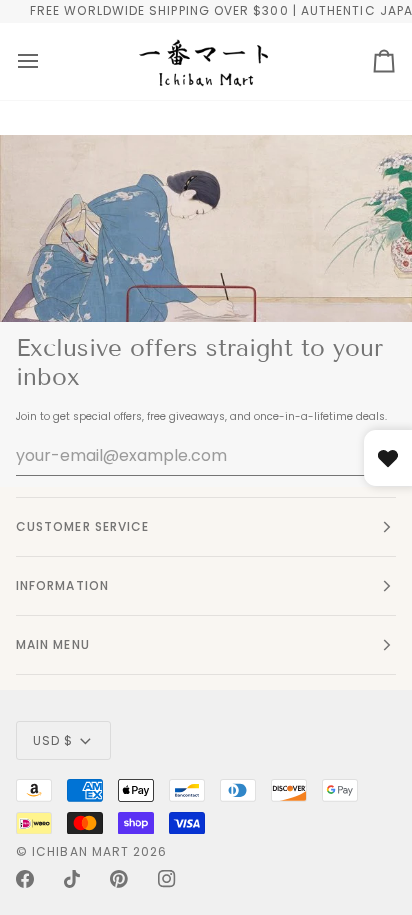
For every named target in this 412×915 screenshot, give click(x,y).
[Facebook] (25, 879)
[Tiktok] (72, 879)
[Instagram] (167, 879)
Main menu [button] (53, 644)
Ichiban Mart (80, 851)
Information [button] (62, 585)
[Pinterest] (119, 879)
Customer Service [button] (82, 526)
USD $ (53, 740)
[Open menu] (28, 61)
